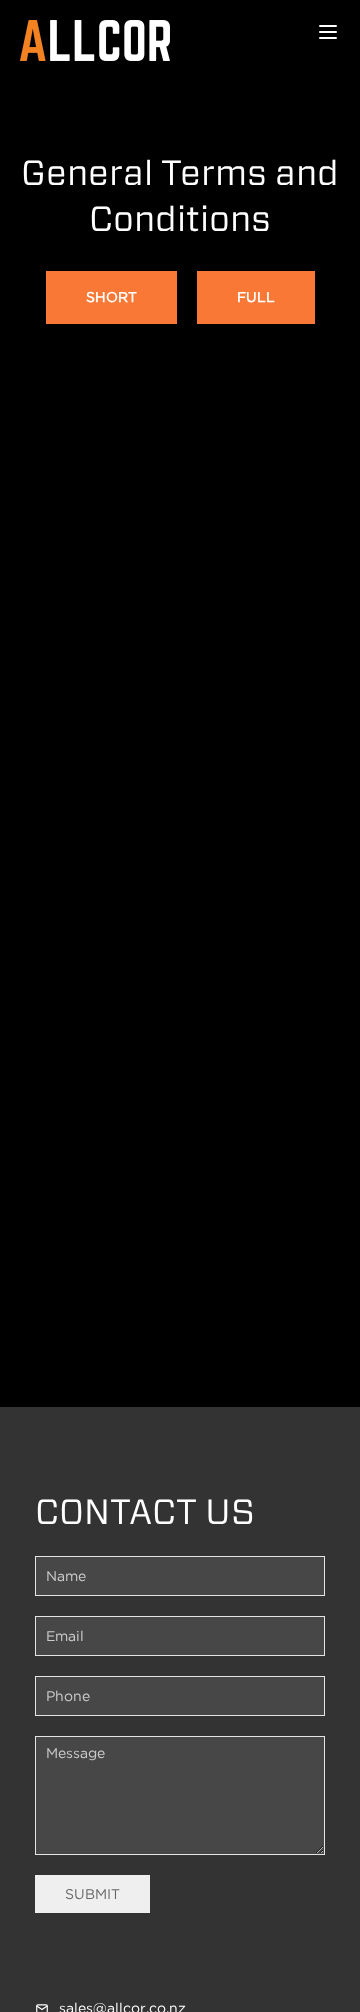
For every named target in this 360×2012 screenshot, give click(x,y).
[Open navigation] (328, 32)
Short (111, 297)
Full (256, 297)
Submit (92, 1894)
